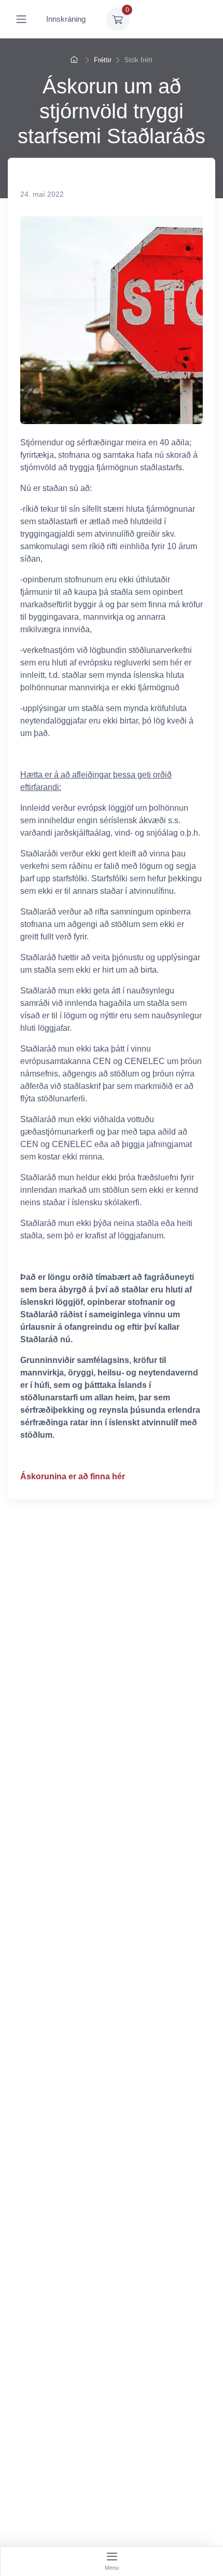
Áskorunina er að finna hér (73, 1476)
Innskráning (66, 19)
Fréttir (103, 60)
